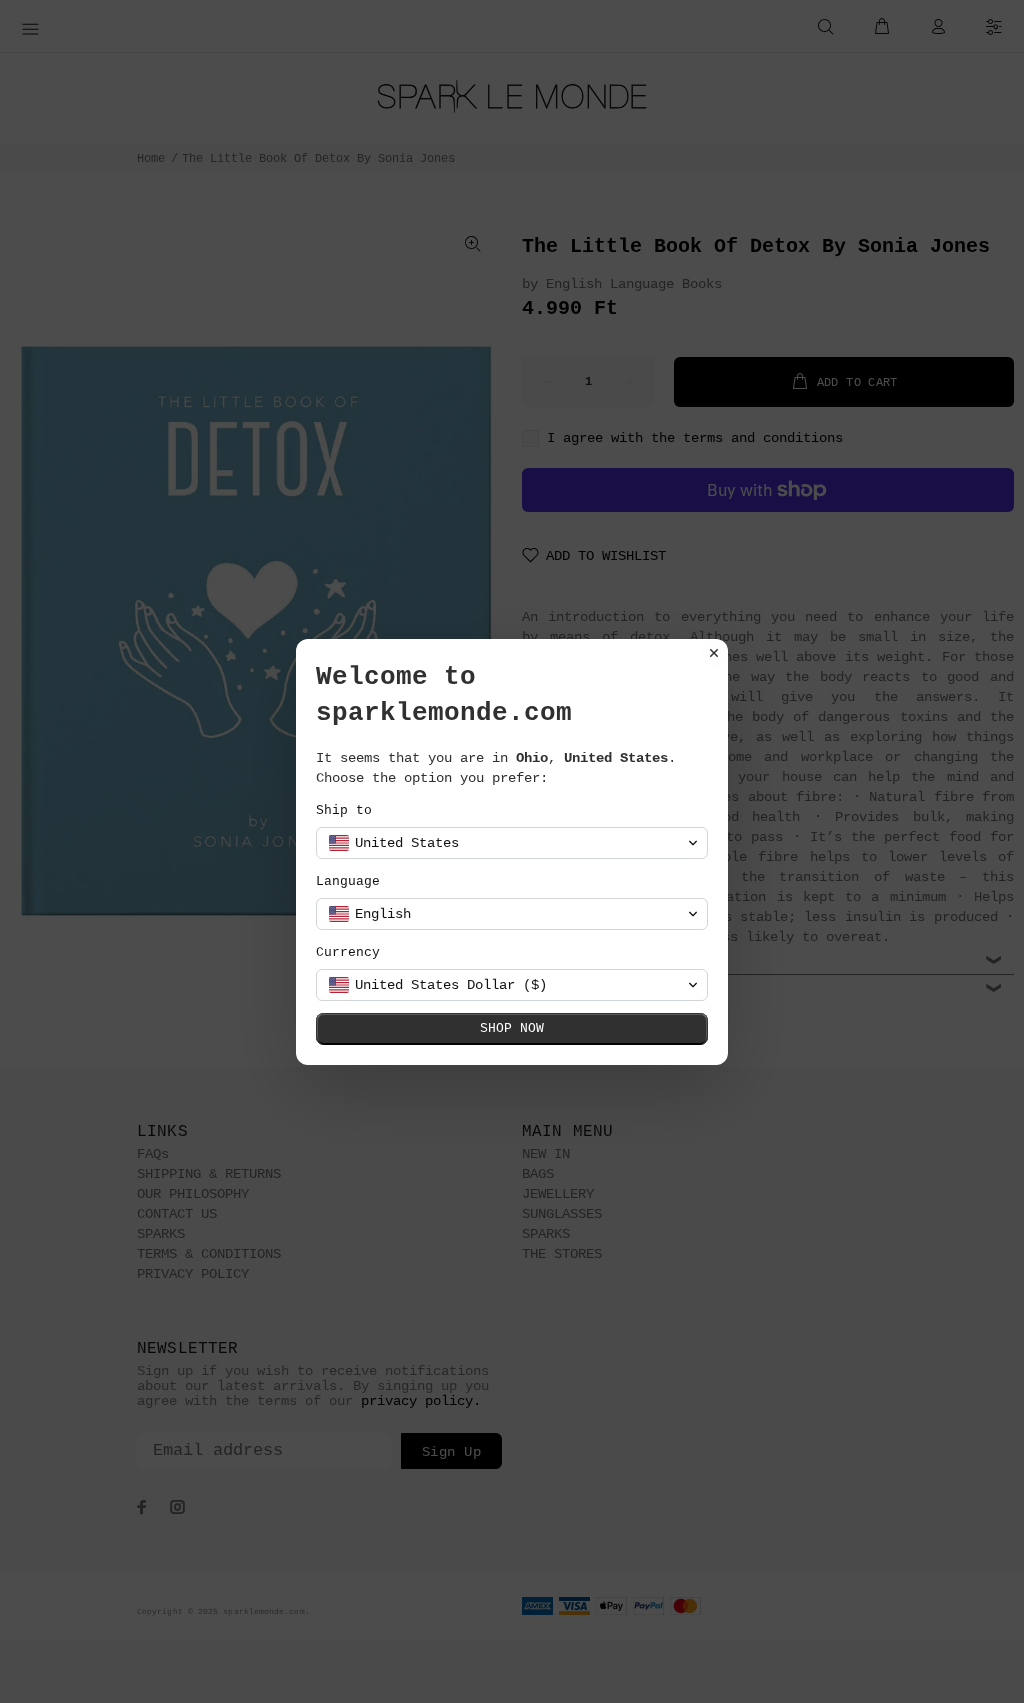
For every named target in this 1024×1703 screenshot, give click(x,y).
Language (348, 881)
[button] (512, 843)
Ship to (344, 810)
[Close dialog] (714, 653)
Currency (348, 952)
